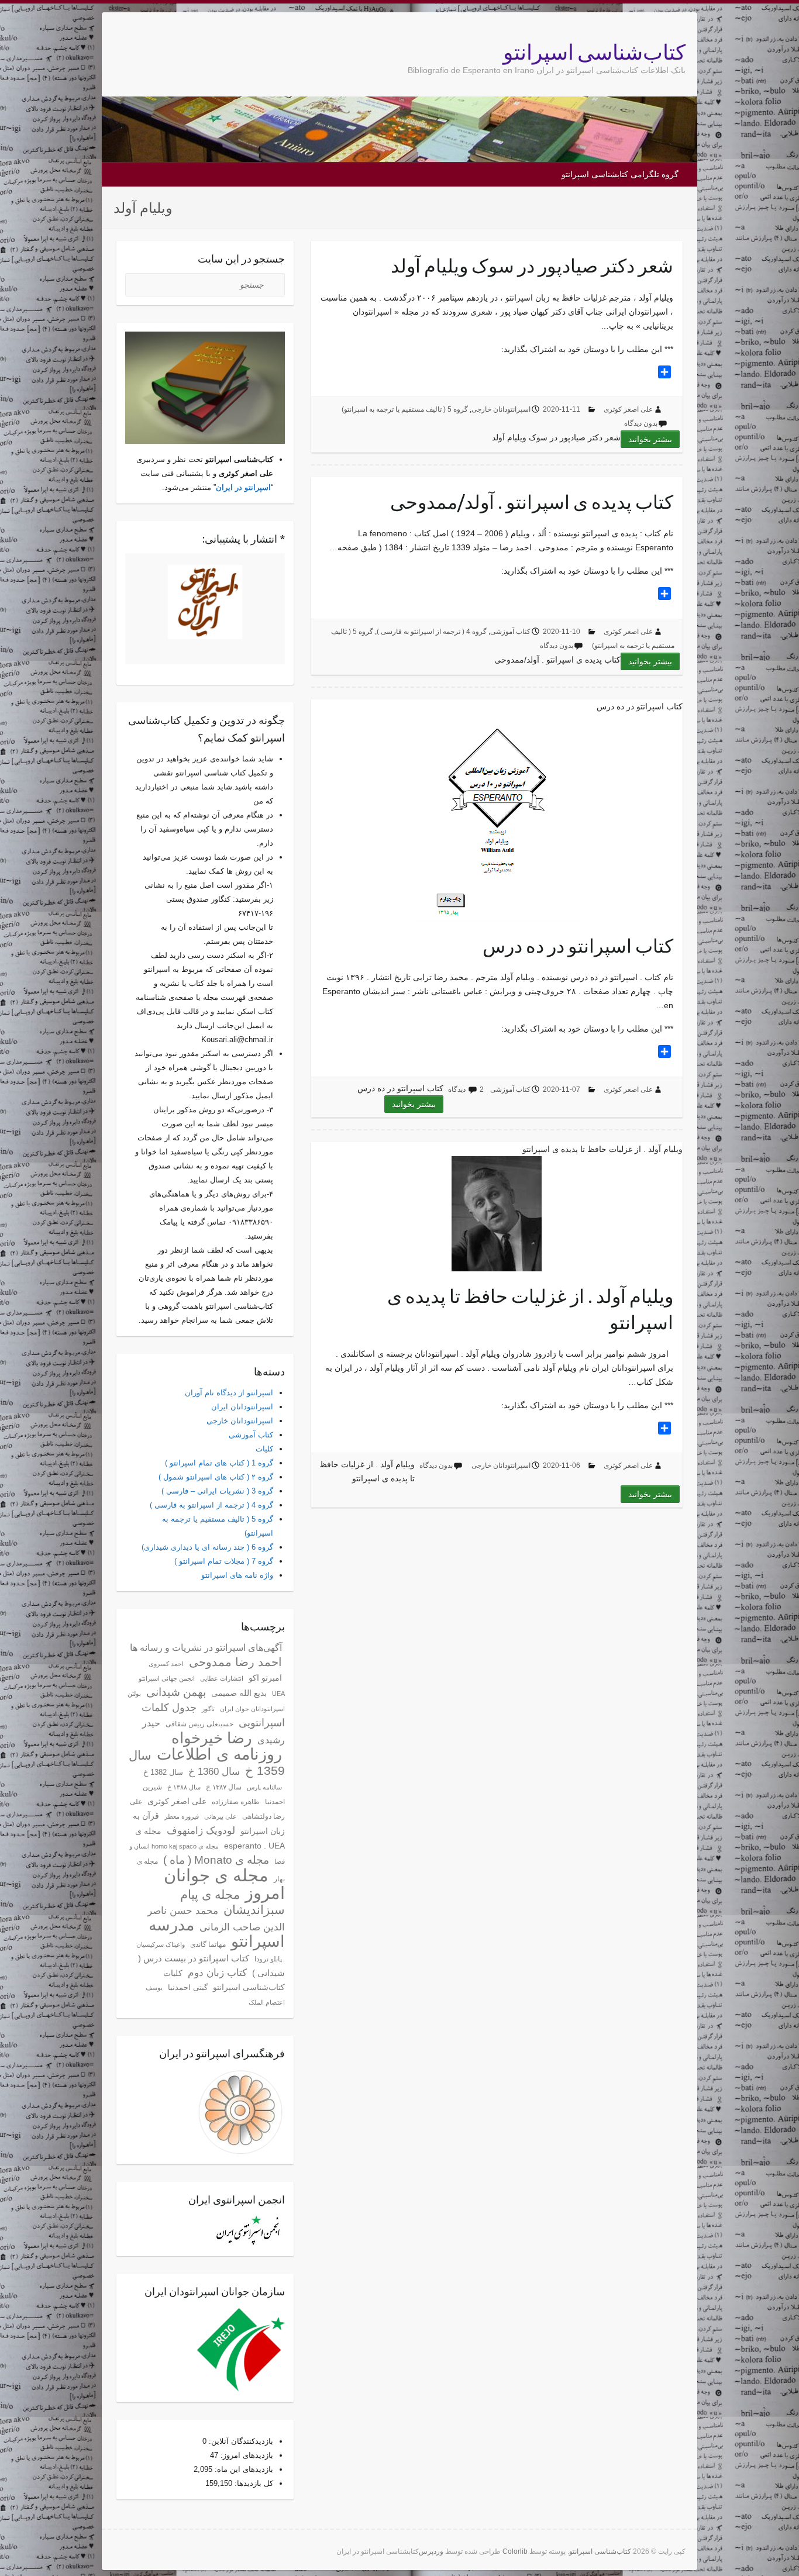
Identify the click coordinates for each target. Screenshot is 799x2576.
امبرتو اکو (265, 1678)
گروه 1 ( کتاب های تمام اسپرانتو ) (219, 1463)
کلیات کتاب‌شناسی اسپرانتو (224, 1980)
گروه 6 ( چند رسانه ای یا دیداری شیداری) (207, 1547)
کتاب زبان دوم (217, 1973)
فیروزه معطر (182, 1816)
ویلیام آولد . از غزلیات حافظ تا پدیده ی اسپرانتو (530, 1309)
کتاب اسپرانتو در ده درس (578, 946)
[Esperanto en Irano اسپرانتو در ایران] (205, 602)
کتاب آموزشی (510, 632)
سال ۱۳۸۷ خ (224, 1787)
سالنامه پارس (264, 1787)
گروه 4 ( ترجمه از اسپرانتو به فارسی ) (432, 632)
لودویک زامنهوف (201, 1830)
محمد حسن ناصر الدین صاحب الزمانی (216, 1919)
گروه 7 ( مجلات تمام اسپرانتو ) (224, 1561)
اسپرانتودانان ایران (242, 1407)
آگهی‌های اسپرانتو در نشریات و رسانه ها (206, 1648)
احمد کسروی (166, 1664)
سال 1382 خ (163, 1772)
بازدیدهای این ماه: (243, 2469)
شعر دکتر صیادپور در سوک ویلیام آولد (532, 265)
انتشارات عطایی (222, 1678)
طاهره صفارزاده (236, 1802)
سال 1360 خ (214, 1772)
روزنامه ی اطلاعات (219, 1754)
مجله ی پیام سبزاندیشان (233, 1902)
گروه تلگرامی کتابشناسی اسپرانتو (620, 174)
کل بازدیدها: (253, 2483)
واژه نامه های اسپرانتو (237, 1575)
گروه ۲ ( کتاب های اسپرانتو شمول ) (216, 1477)
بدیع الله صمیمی (239, 1693)
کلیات (264, 1449)
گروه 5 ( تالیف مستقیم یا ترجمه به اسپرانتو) (405, 409)
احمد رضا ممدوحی (235, 1662)
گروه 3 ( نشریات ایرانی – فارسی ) (217, 1491)
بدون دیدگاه (641, 423)
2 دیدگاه (466, 1089)
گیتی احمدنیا (188, 1988)
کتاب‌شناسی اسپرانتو (594, 52)
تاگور (208, 1709)
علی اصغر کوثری (628, 409)
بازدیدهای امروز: (246, 2455)
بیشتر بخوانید (650, 439)
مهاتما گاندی (208, 1944)
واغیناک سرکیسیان (161, 1944)
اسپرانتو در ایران (243, 487)
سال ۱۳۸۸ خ (184, 1787)
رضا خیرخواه (212, 1738)
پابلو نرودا (268, 1959)
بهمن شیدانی (176, 1692)
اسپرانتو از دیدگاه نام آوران (229, 1393)
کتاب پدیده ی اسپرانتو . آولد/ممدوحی (532, 502)
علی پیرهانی (221, 1816)
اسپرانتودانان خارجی (501, 409)
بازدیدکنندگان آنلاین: (240, 2441)
